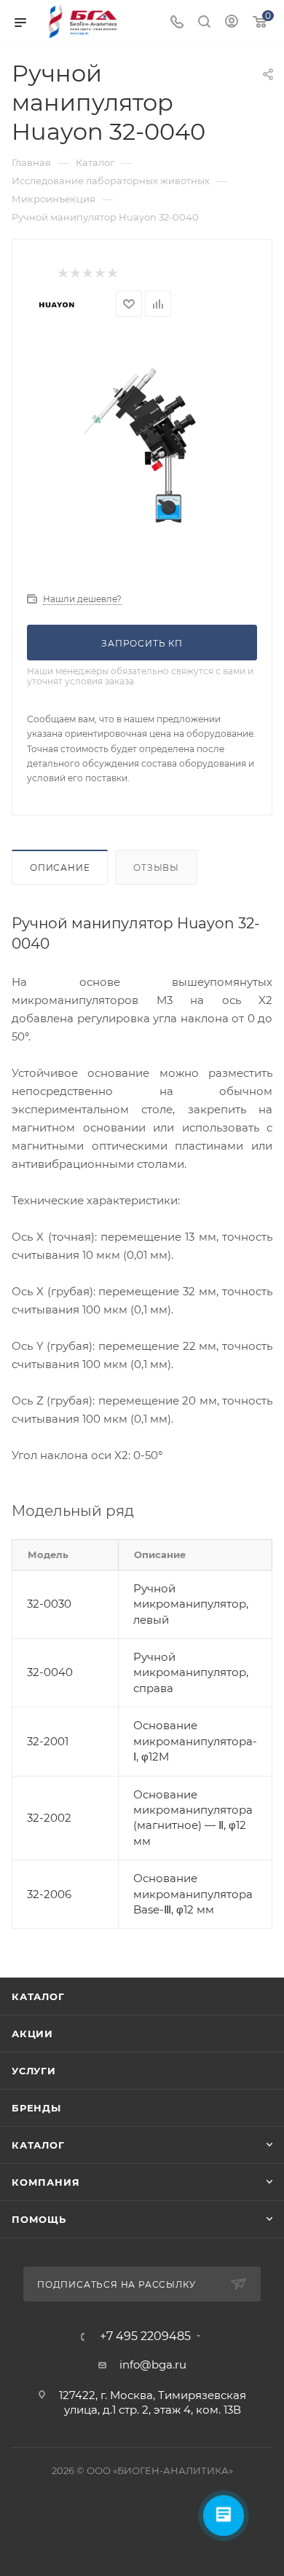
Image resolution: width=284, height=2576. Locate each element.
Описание (60, 868)
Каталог (38, 1996)
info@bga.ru (153, 2364)
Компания (46, 2182)
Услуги (34, 2071)
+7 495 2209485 (145, 2336)
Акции (32, 2034)
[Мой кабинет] (232, 23)
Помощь (39, 2219)
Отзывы (156, 868)
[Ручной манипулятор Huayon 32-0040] (142, 444)
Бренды (36, 2108)
